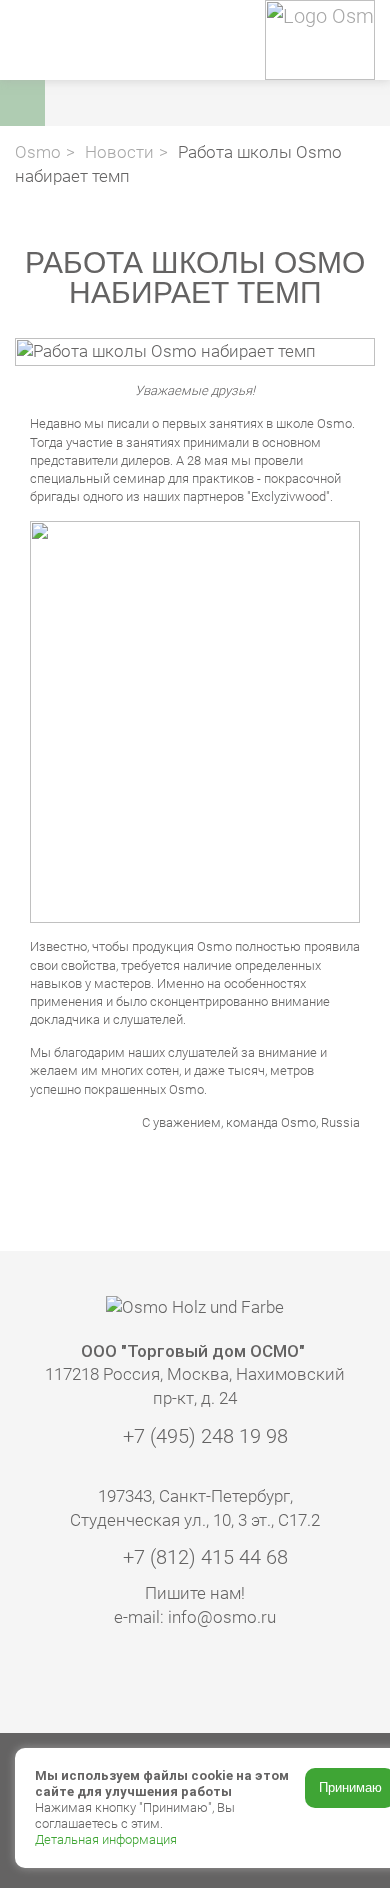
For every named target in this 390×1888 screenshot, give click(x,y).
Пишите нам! (195, 1593)
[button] (222, 103)
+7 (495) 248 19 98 (203, 1436)
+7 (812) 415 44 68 (203, 1557)
